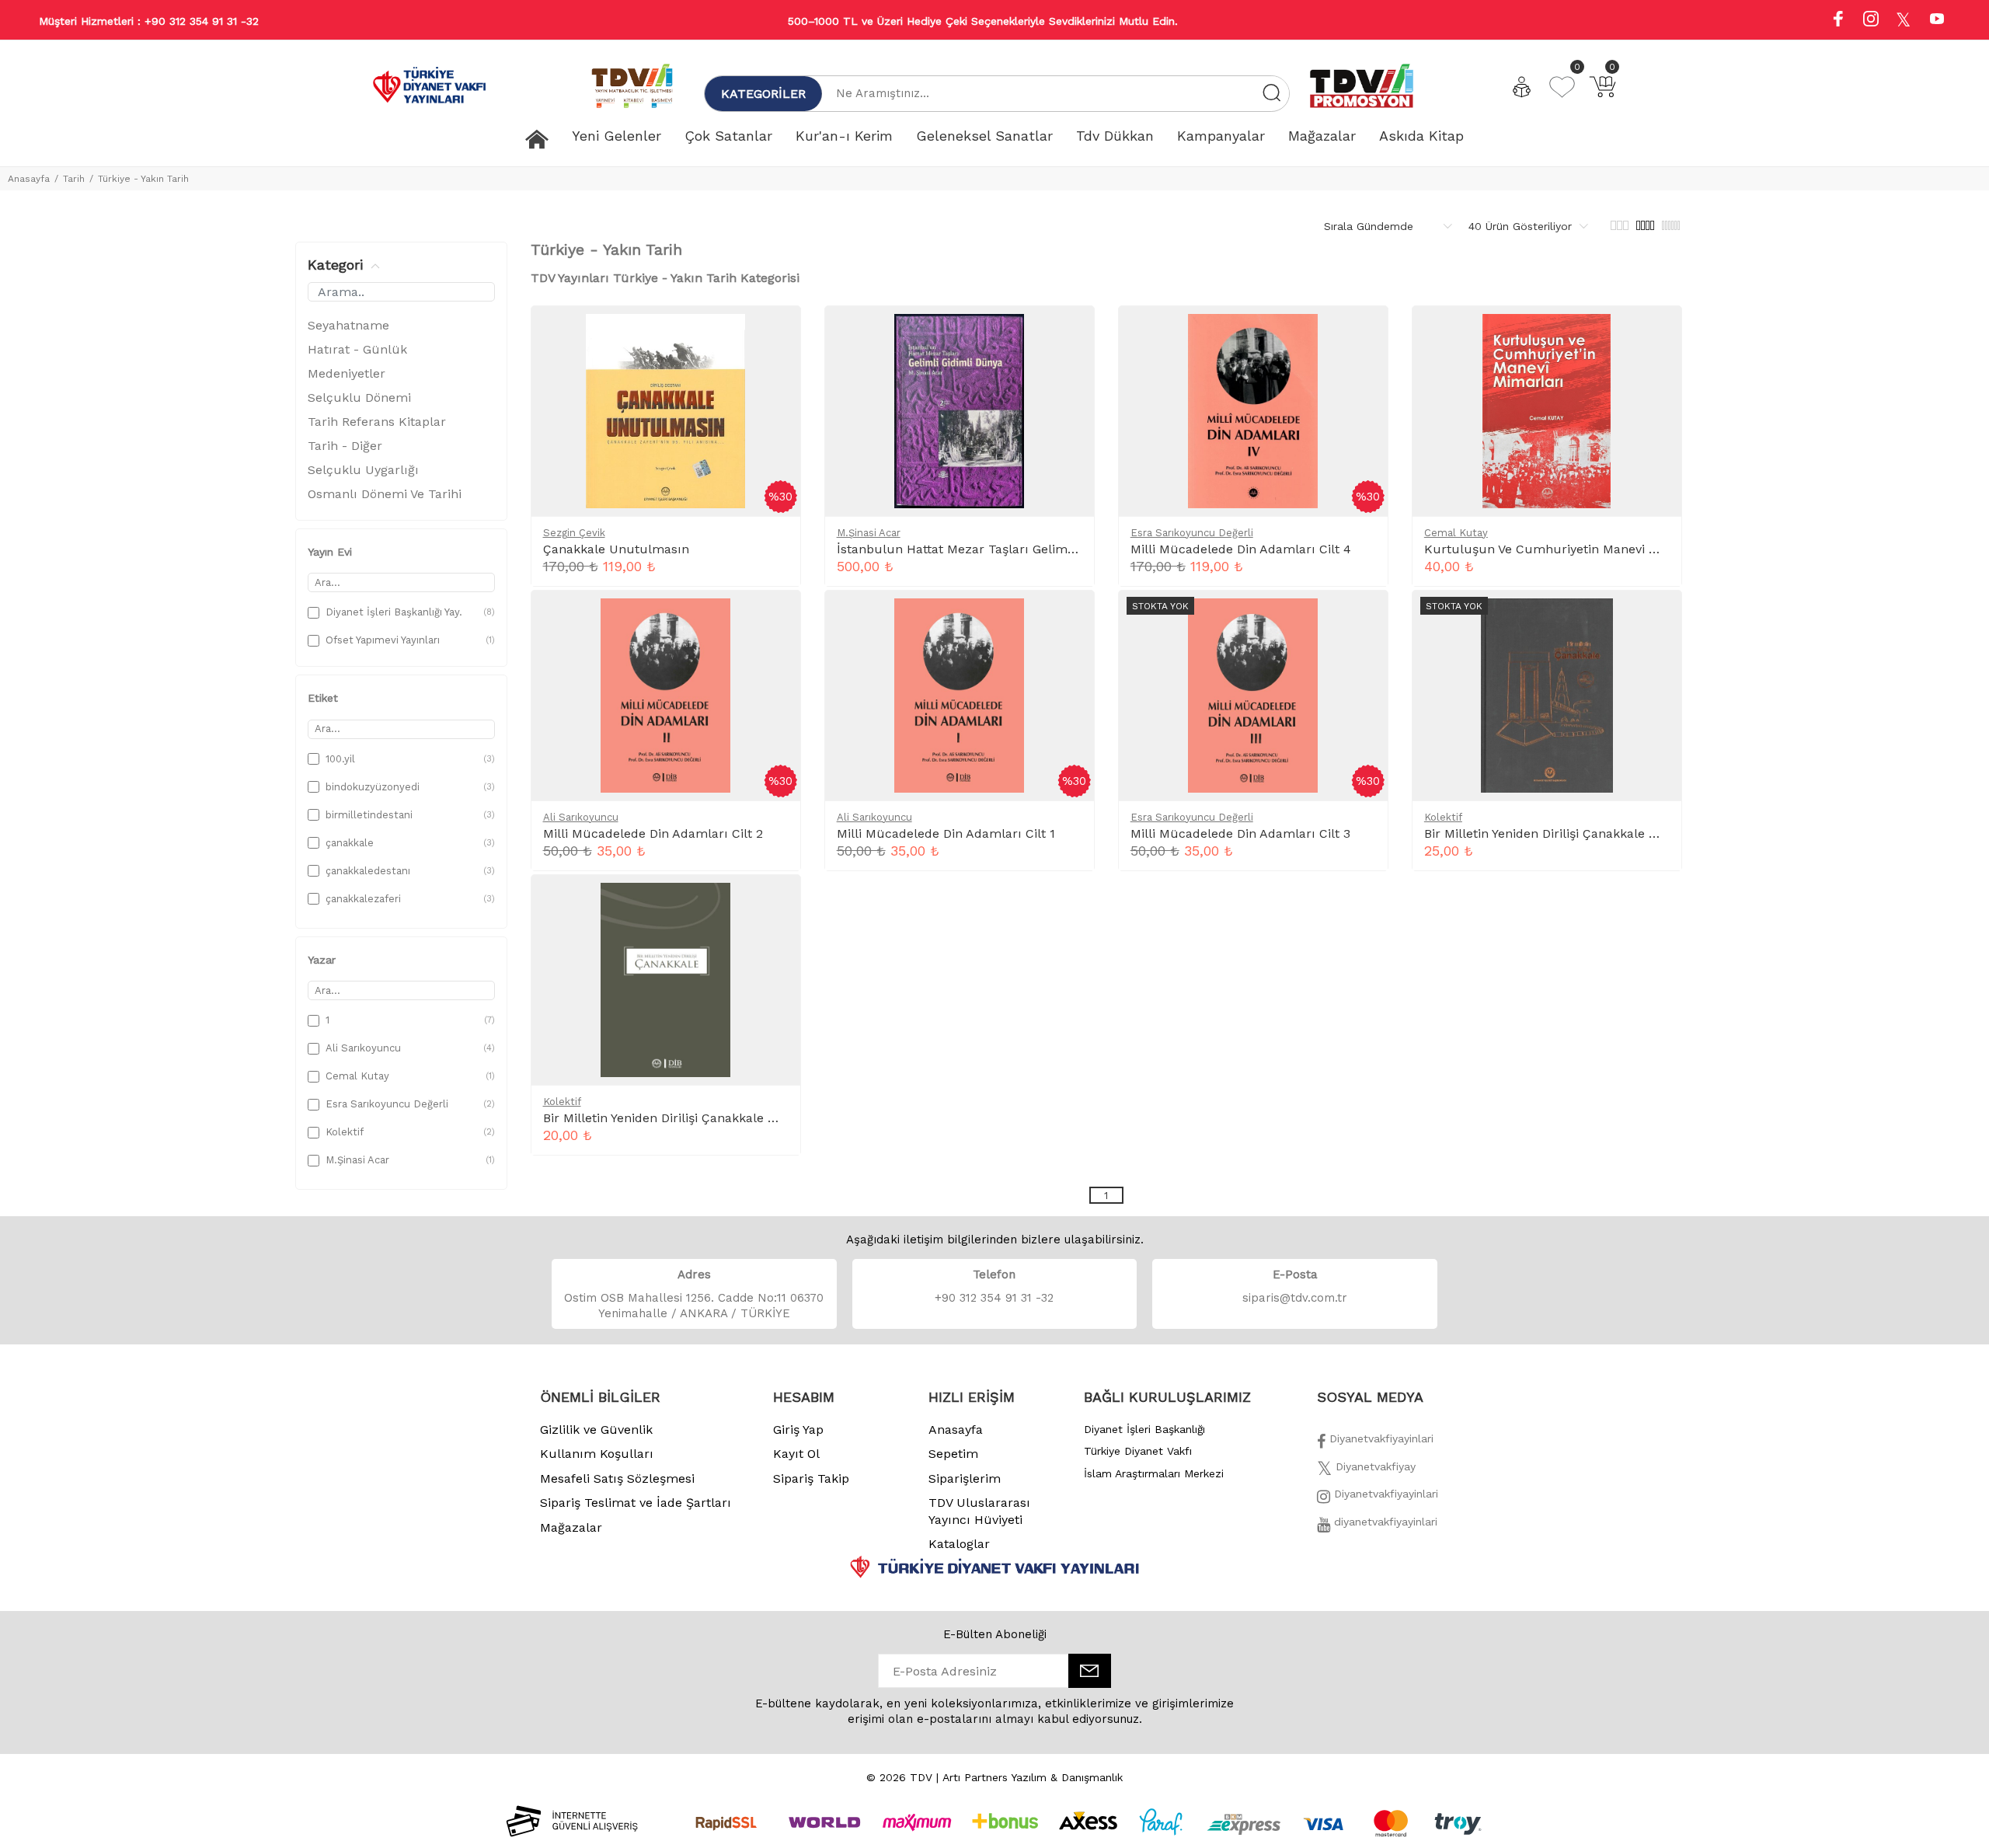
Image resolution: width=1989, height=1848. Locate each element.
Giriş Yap (798, 1430)
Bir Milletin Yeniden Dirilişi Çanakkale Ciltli (1550, 833)
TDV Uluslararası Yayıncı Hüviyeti (979, 1511)
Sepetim (953, 1454)
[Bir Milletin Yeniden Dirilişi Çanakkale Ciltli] (1656, 619)
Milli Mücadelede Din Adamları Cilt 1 (946, 833)
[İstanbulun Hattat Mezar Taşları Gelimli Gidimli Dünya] (1069, 334)
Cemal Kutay (1456, 533)
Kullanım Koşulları (597, 1454)
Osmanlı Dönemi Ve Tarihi (385, 494)
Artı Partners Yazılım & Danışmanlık (1033, 1777)
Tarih (74, 179)
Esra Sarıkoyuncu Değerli (1192, 533)
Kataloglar (959, 1544)
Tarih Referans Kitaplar (377, 422)
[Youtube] (1937, 21)
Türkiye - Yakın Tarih (143, 179)
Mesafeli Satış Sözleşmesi (617, 1478)
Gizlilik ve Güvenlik (596, 1430)
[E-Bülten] (1090, 1671)
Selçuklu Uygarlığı (363, 470)
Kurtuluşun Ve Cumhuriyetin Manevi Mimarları (1566, 549)
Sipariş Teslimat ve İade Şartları (636, 1503)
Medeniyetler (347, 373)
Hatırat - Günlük (357, 349)
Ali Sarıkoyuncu (581, 817)
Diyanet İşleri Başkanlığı (1144, 1429)
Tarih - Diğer (345, 446)
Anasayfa (29, 179)
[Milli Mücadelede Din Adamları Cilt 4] (1363, 334)
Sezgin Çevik (574, 533)
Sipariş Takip (811, 1478)
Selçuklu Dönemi (359, 397)
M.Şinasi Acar (869, 533)
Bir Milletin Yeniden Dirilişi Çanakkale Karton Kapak (696, 1118)
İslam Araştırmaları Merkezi (1154, 1473)
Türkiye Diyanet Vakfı (1138, 1451)
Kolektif (1443, 817)
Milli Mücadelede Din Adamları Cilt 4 (1241, 549)
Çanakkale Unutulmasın (616, 549)
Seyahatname (348, 325)
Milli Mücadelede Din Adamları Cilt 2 (653, 833)
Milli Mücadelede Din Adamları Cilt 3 (1240, 833)
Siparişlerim (965, 1478)
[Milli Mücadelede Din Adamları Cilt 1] (1069, 619)
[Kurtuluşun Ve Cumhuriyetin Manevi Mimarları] (1656, 334)
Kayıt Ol (796, 1454)
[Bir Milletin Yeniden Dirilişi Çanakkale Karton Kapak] (775, 903)
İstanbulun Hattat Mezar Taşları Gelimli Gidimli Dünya (1000, 549)
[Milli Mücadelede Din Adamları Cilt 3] (1363, 619)
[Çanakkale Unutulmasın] (775, 334)
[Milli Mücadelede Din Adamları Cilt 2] (775, 619)
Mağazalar (571, 1527)
